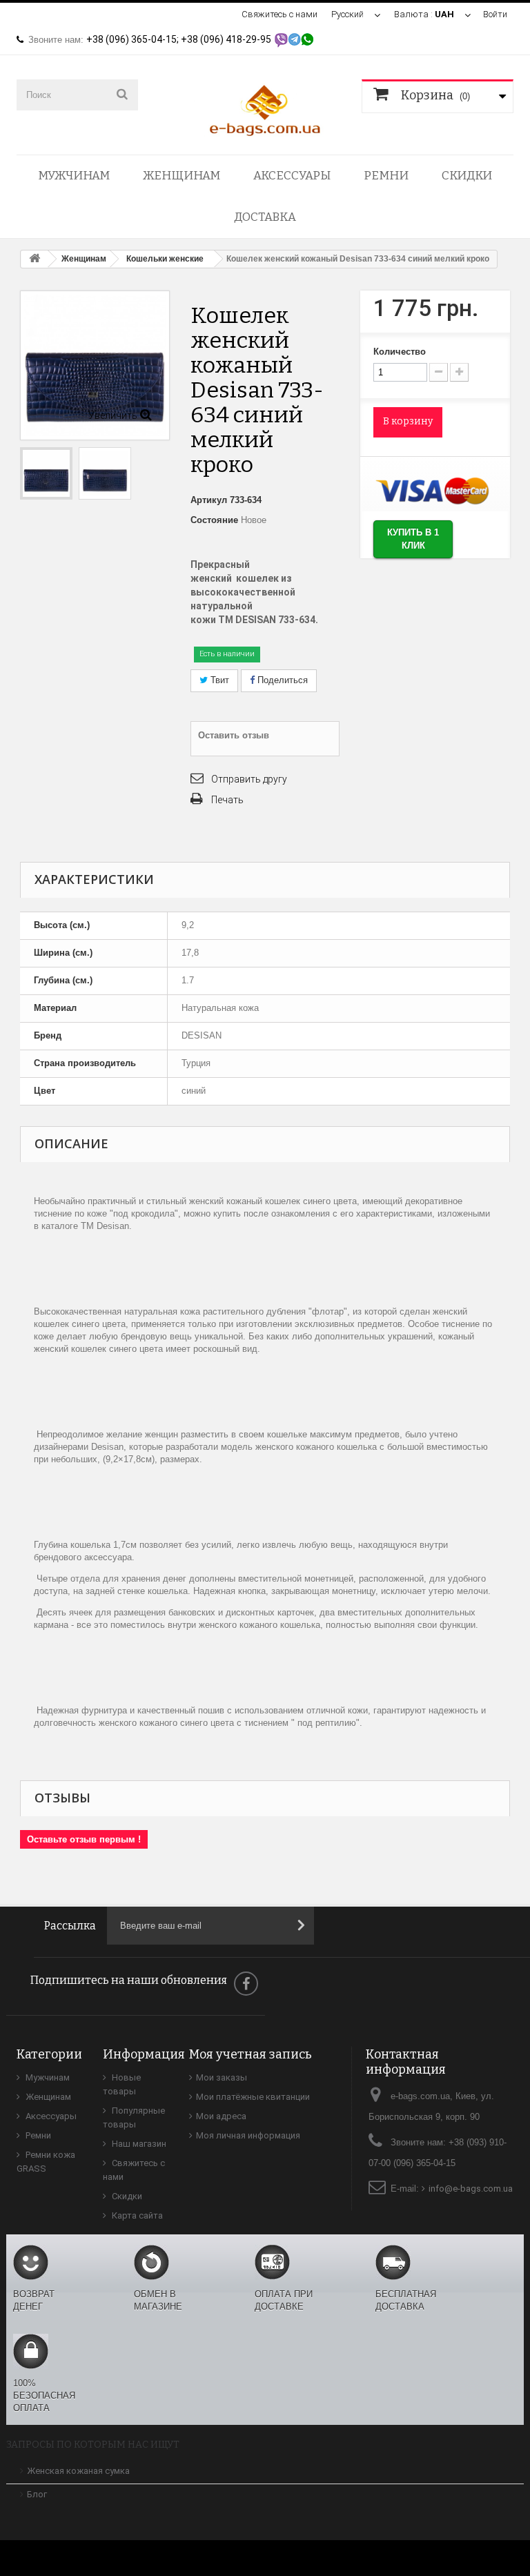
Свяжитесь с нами (279, 14)
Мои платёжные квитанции (253, 2097)
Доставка (265, 217)
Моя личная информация (248, 2135)
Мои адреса (221, 2116)
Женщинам (181, 176)
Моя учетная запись (251, 2054)
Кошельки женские (165, 259)
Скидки (467, 176)
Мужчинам (74, 176)
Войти (495, 14)
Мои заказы (222, 2077)
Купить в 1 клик (413, 539)
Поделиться (281, 680)
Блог (37, 2494)
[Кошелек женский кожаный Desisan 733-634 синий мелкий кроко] (105, 473)
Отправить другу (249, 779)
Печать (227, 800)
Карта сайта (136, 2215)
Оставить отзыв (234, 735)
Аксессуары (292, 176)
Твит (218, 680)
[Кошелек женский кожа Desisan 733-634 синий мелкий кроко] (46, 473)
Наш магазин (138, 2144)
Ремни (386, 176)
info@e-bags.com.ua (471, 2189)
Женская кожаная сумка (78, 2471)
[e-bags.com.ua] (265, 109)
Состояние (214, 520)
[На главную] (35, 259)
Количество (400, 352)
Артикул (209, 500)
